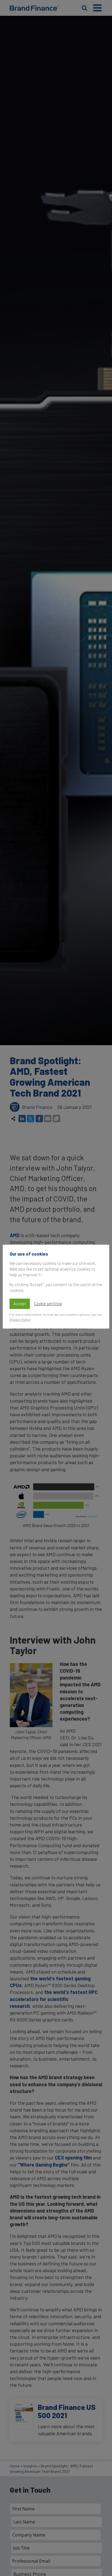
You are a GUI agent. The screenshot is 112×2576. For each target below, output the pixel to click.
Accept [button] (20, 1304)
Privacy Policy (20, 1319)
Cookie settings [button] (48, 1304)
